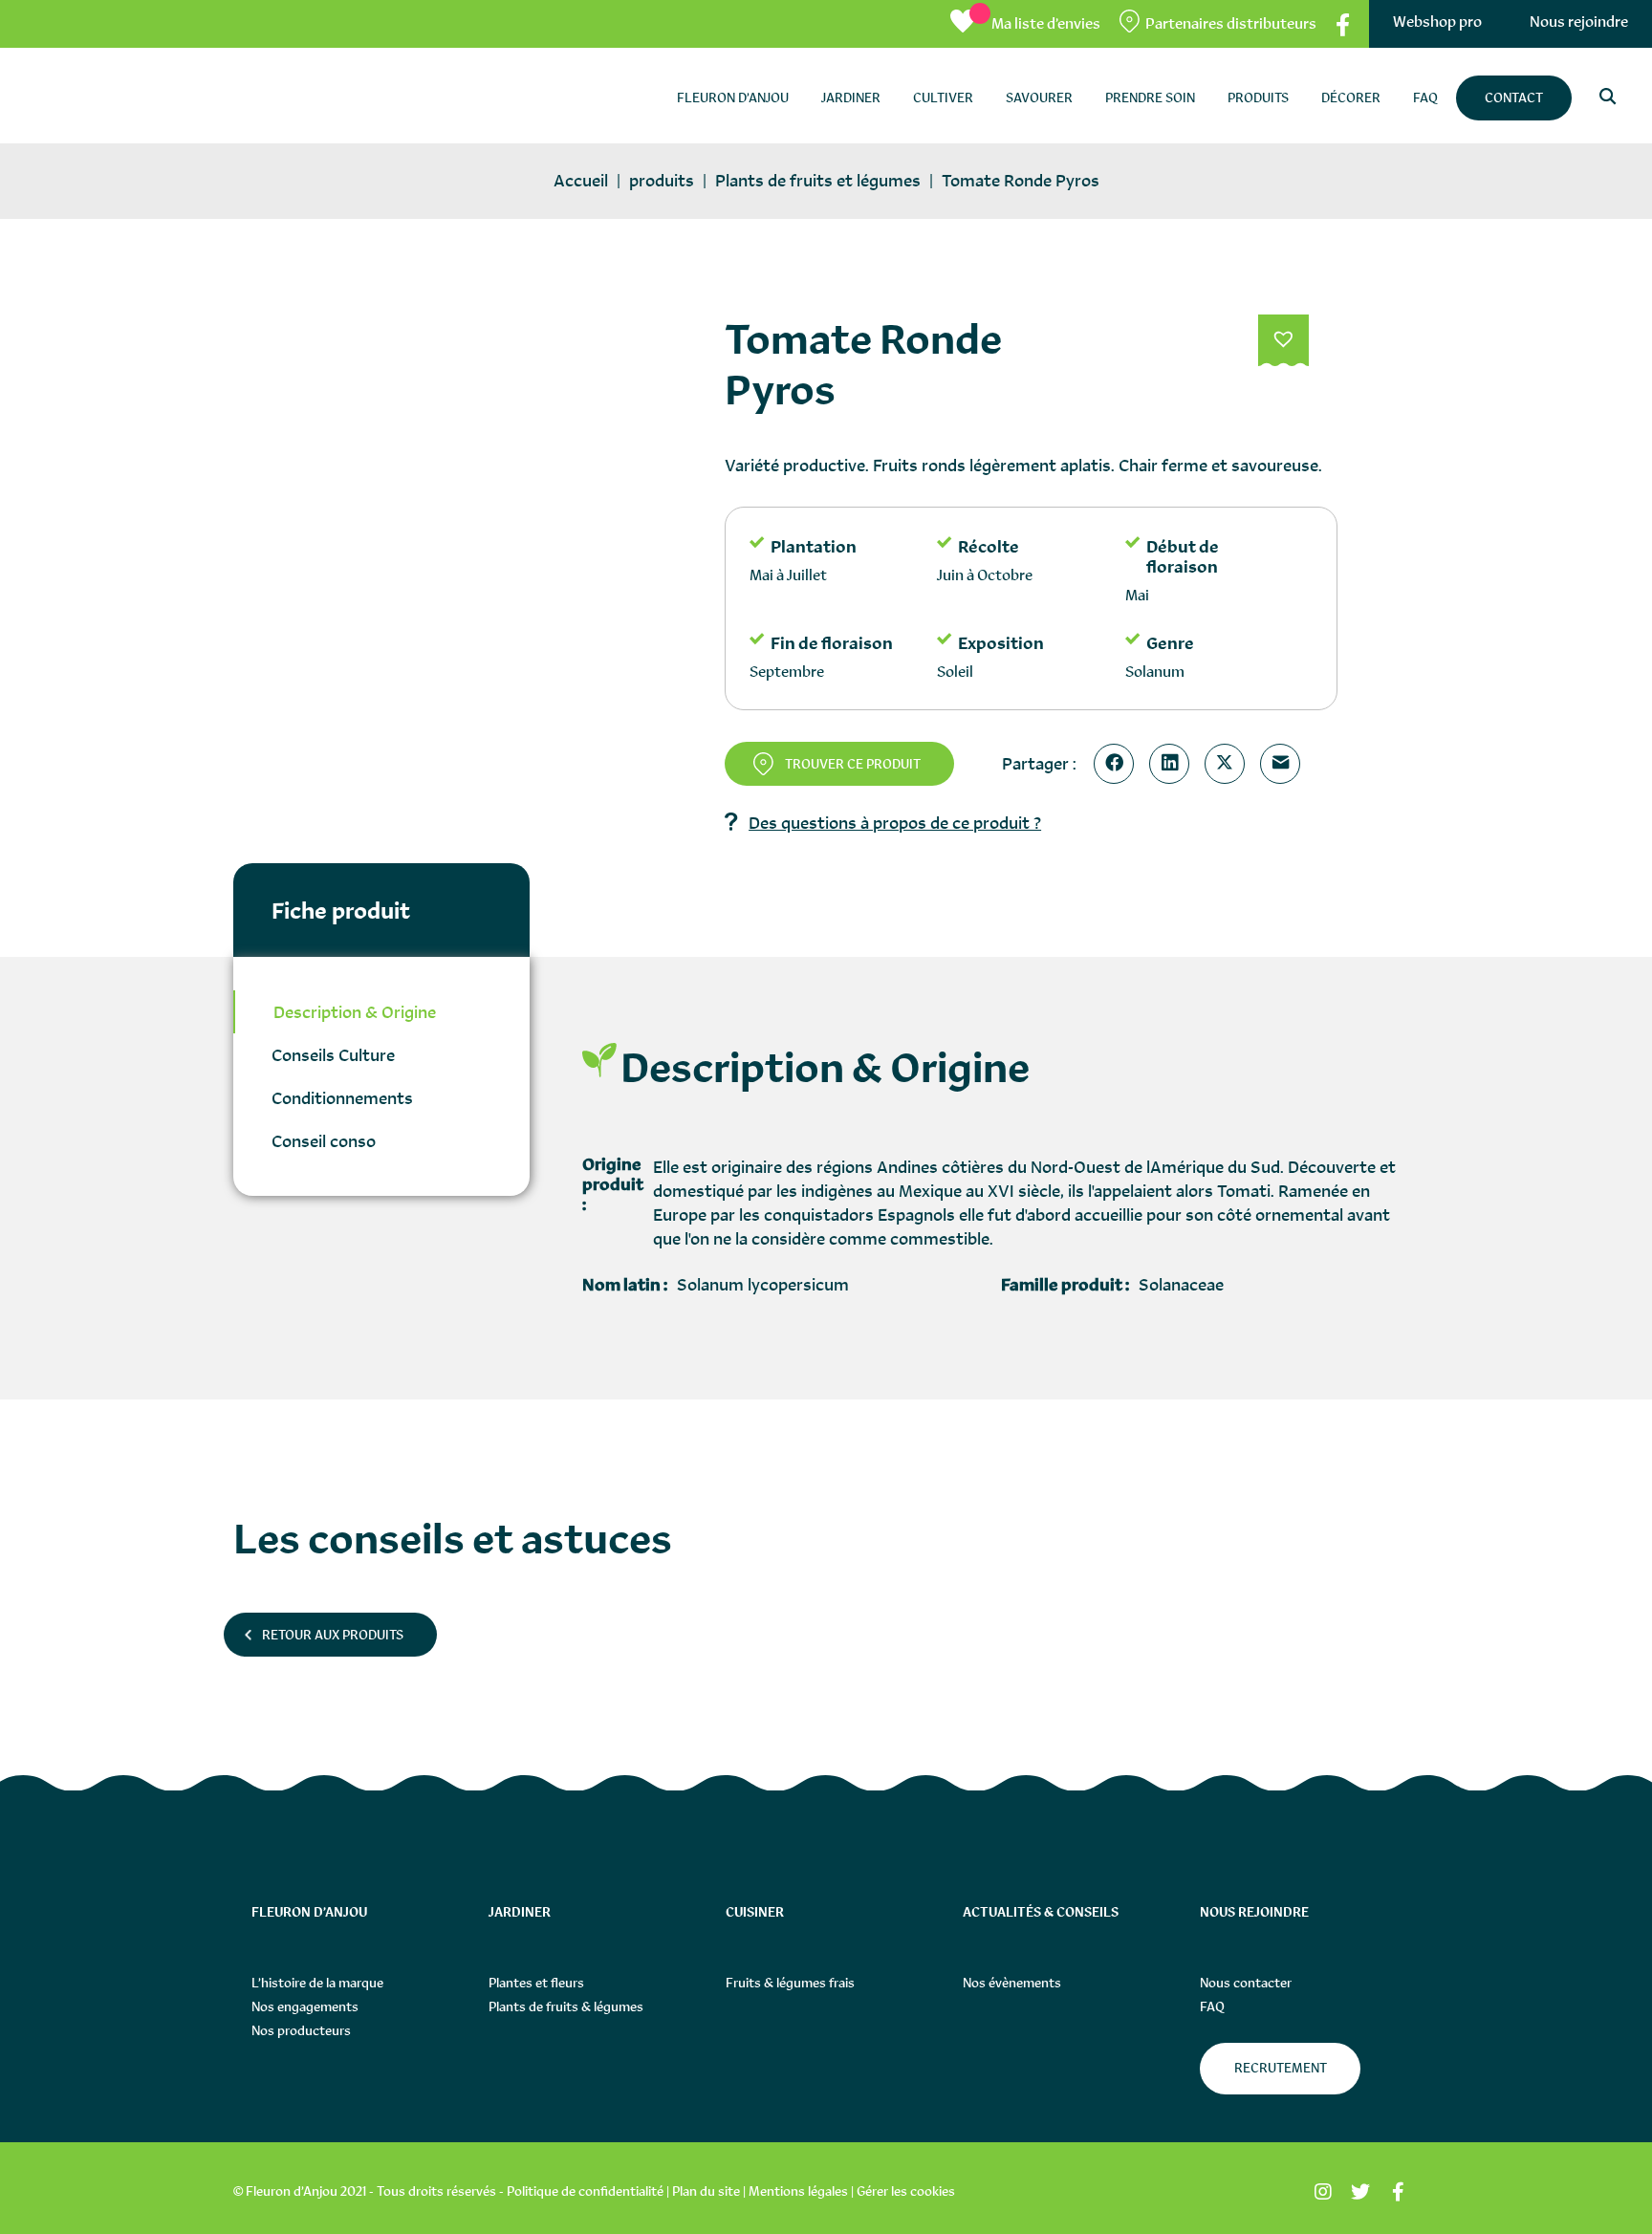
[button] (1283, 341)
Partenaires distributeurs (1231, 23)
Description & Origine (355, 1012)
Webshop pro (1437, 22)
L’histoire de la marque (317, 1983)
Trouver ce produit (853, 764)
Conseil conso (324, 1141)
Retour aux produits (333, 1635)
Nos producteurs (301, 2030)
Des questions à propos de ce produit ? (895, 823)
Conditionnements (342, 1098)
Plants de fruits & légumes (566, 2006)
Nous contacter (1246, 1983)
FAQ (1212, 2006)
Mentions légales (798, 2191)
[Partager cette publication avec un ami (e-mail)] (1284, 764)
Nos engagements (305, 2006)
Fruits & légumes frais (790, 1983)
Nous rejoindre (1579, 22)
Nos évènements (1012, 1983)
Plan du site (706, 2191)
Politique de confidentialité (585, 2191)
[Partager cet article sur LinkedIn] (1173, 764)
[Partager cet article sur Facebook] (1118, 764)
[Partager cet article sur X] (1228, 764)
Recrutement (1281, 2068)
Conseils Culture (333, 1055)
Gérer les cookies (906, 2191)
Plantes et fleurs (536, 1983)
